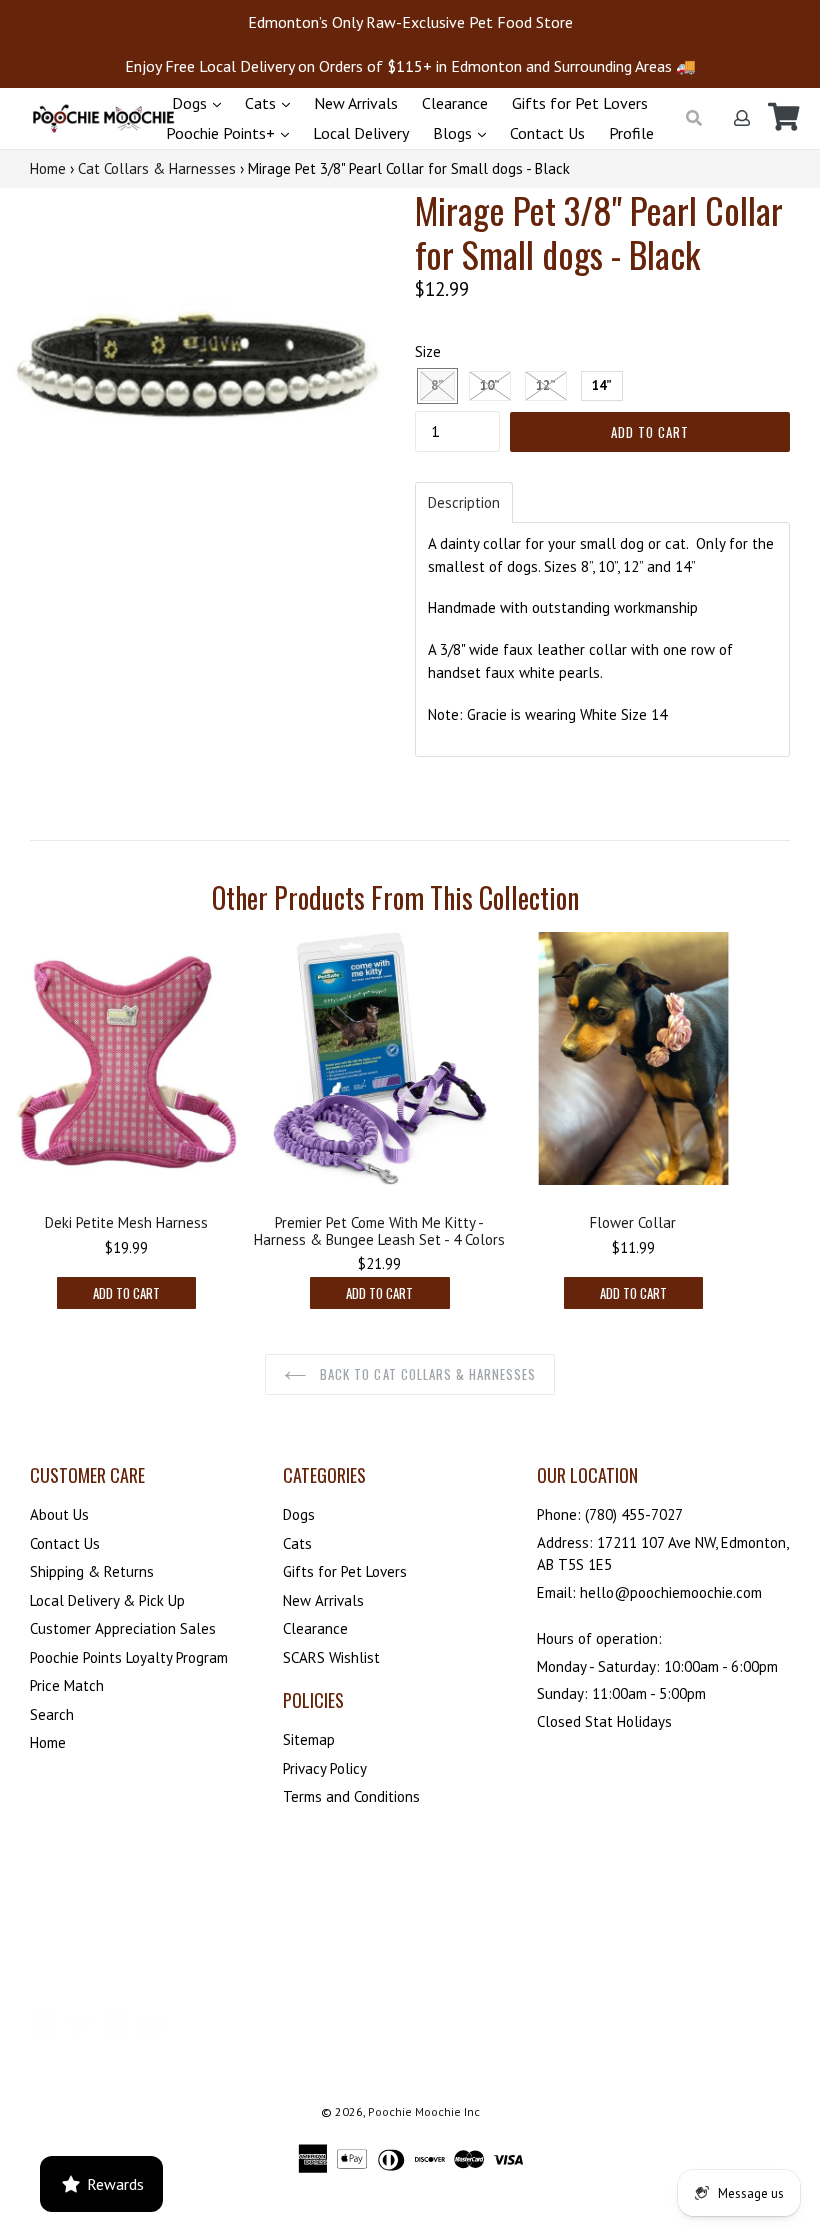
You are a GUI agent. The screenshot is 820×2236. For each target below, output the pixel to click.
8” (437, 385)
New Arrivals (356, 103)
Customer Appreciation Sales (123, 1628)
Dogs (191, 103)
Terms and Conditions (351, 1796)
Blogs (454, 133)
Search (52, 1714)
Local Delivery (361, 133)
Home (48, 168)
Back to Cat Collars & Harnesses (426, 1374)
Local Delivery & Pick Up (107, 1600)
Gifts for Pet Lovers (580, 103)
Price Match (67, 1685)
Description (464, 502)
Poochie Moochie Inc (424, 2111)
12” (546, 385)
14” (602, 385)
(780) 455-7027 (634, 1514)
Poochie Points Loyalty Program (129, 1657)
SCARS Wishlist (331, 1657)
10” (490, 385)
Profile (631, 133)
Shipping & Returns (92, 1571)
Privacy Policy (325, 1768)
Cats (262, 103)
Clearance (455, 103)
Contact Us (547, 133)
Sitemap (309, 1739)
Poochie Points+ (222, 133)
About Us (59, 1514)
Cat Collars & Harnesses (157, 168)
